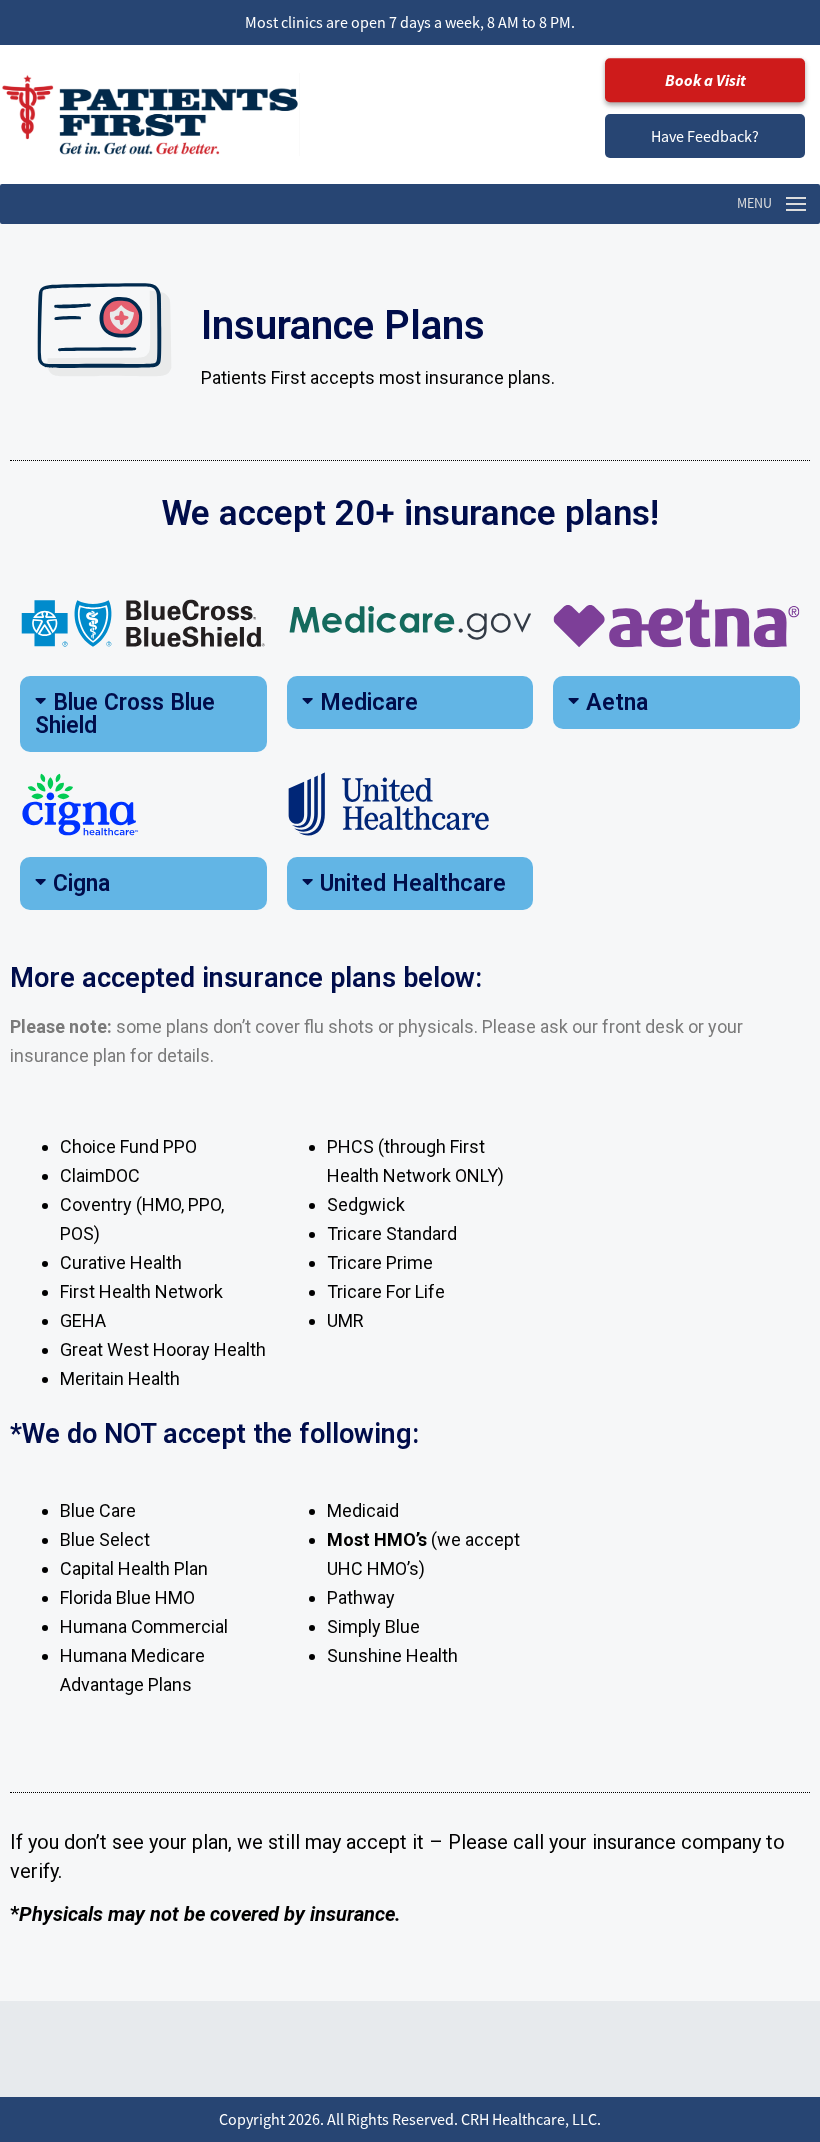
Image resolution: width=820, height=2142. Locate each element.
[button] (143, 714)
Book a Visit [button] (705, 80)
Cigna (81, 883)
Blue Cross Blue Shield (125, 714)
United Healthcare (413, 883)
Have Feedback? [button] (705, 136)
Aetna (617, 702)
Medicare (369, 702)
